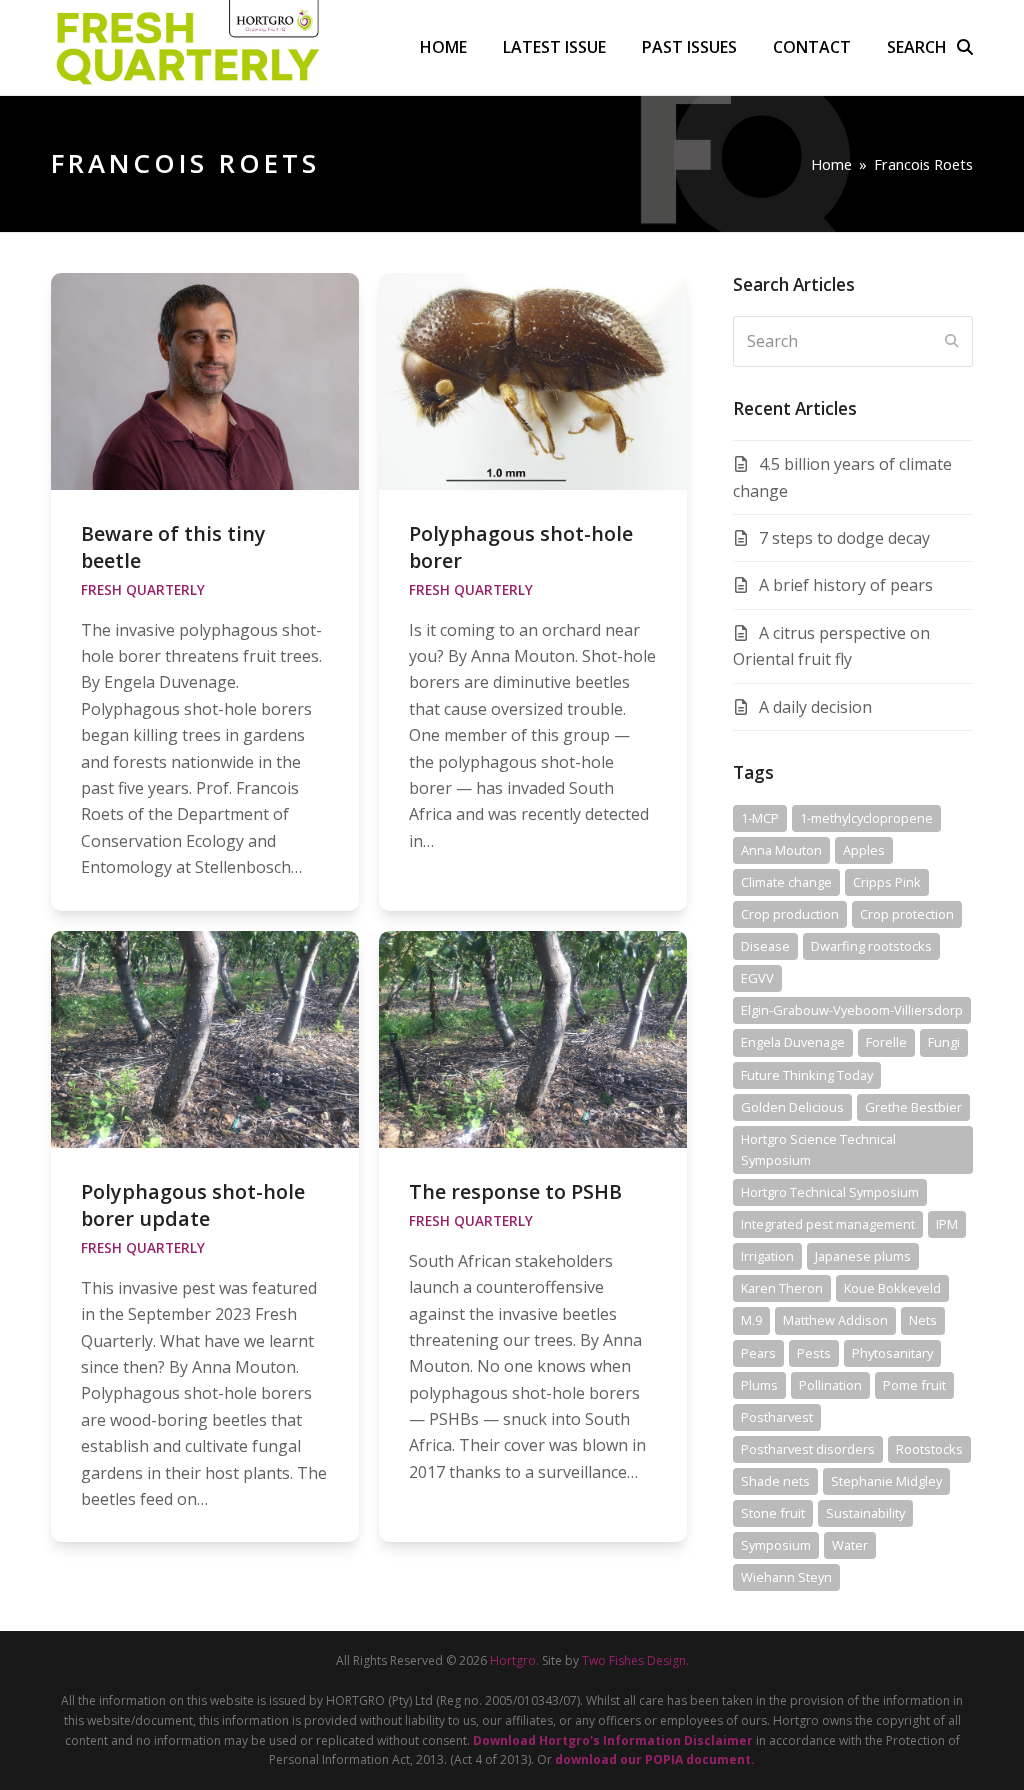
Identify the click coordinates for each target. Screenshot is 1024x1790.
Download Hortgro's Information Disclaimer (613, 1740)
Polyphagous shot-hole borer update (193, 1205)
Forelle (886, 1042)
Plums (759, 1385)
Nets (923, 1320)
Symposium (776, 1545)
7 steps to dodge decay (844, 538)
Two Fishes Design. (635, 1660)
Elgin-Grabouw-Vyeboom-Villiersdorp (852, 1010)
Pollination (830, 1385)
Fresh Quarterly (143, 590)
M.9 (751, 1320)
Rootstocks (929, 1449)
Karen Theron (782, 1288)
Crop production (790, 914)
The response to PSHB (515, 1191)
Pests (814, 1353)
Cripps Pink (887, 882)
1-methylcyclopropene (866, 818)
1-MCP (760, 818)
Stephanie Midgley (886, 1481)
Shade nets (775, 1481)
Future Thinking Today (807, 1075)
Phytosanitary (892, 1353)
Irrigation (767, 1256)
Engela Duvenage (793, 1042)
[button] (930, 47)
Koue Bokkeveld (892, 1288)
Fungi (944, 1042)
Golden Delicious (792, 1107)
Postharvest (777, 1417)
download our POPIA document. (655, 1759)
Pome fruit (914, 1385)
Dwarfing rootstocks (871, 946)
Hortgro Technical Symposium (830, 1192)
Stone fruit (773, 1513)
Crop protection (907, 914)
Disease (765, 946)
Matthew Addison (835, 1320)
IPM (947, 1224)
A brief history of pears (846, 585)
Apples (864, 850)
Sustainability (865, 1513)
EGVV (757, 978)
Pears (758, 1353)
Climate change (786, 882)
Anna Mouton (781, 850)
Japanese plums (863, 1256)
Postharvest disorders (808, 1449)
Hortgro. (514, 1660)
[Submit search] (952, 341)
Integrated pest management (828, 1224)
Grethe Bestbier (913, 1107)
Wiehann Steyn (786, 1577)
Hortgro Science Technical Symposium (818, 1149)
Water (850, 1545)
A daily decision (815, 707)
